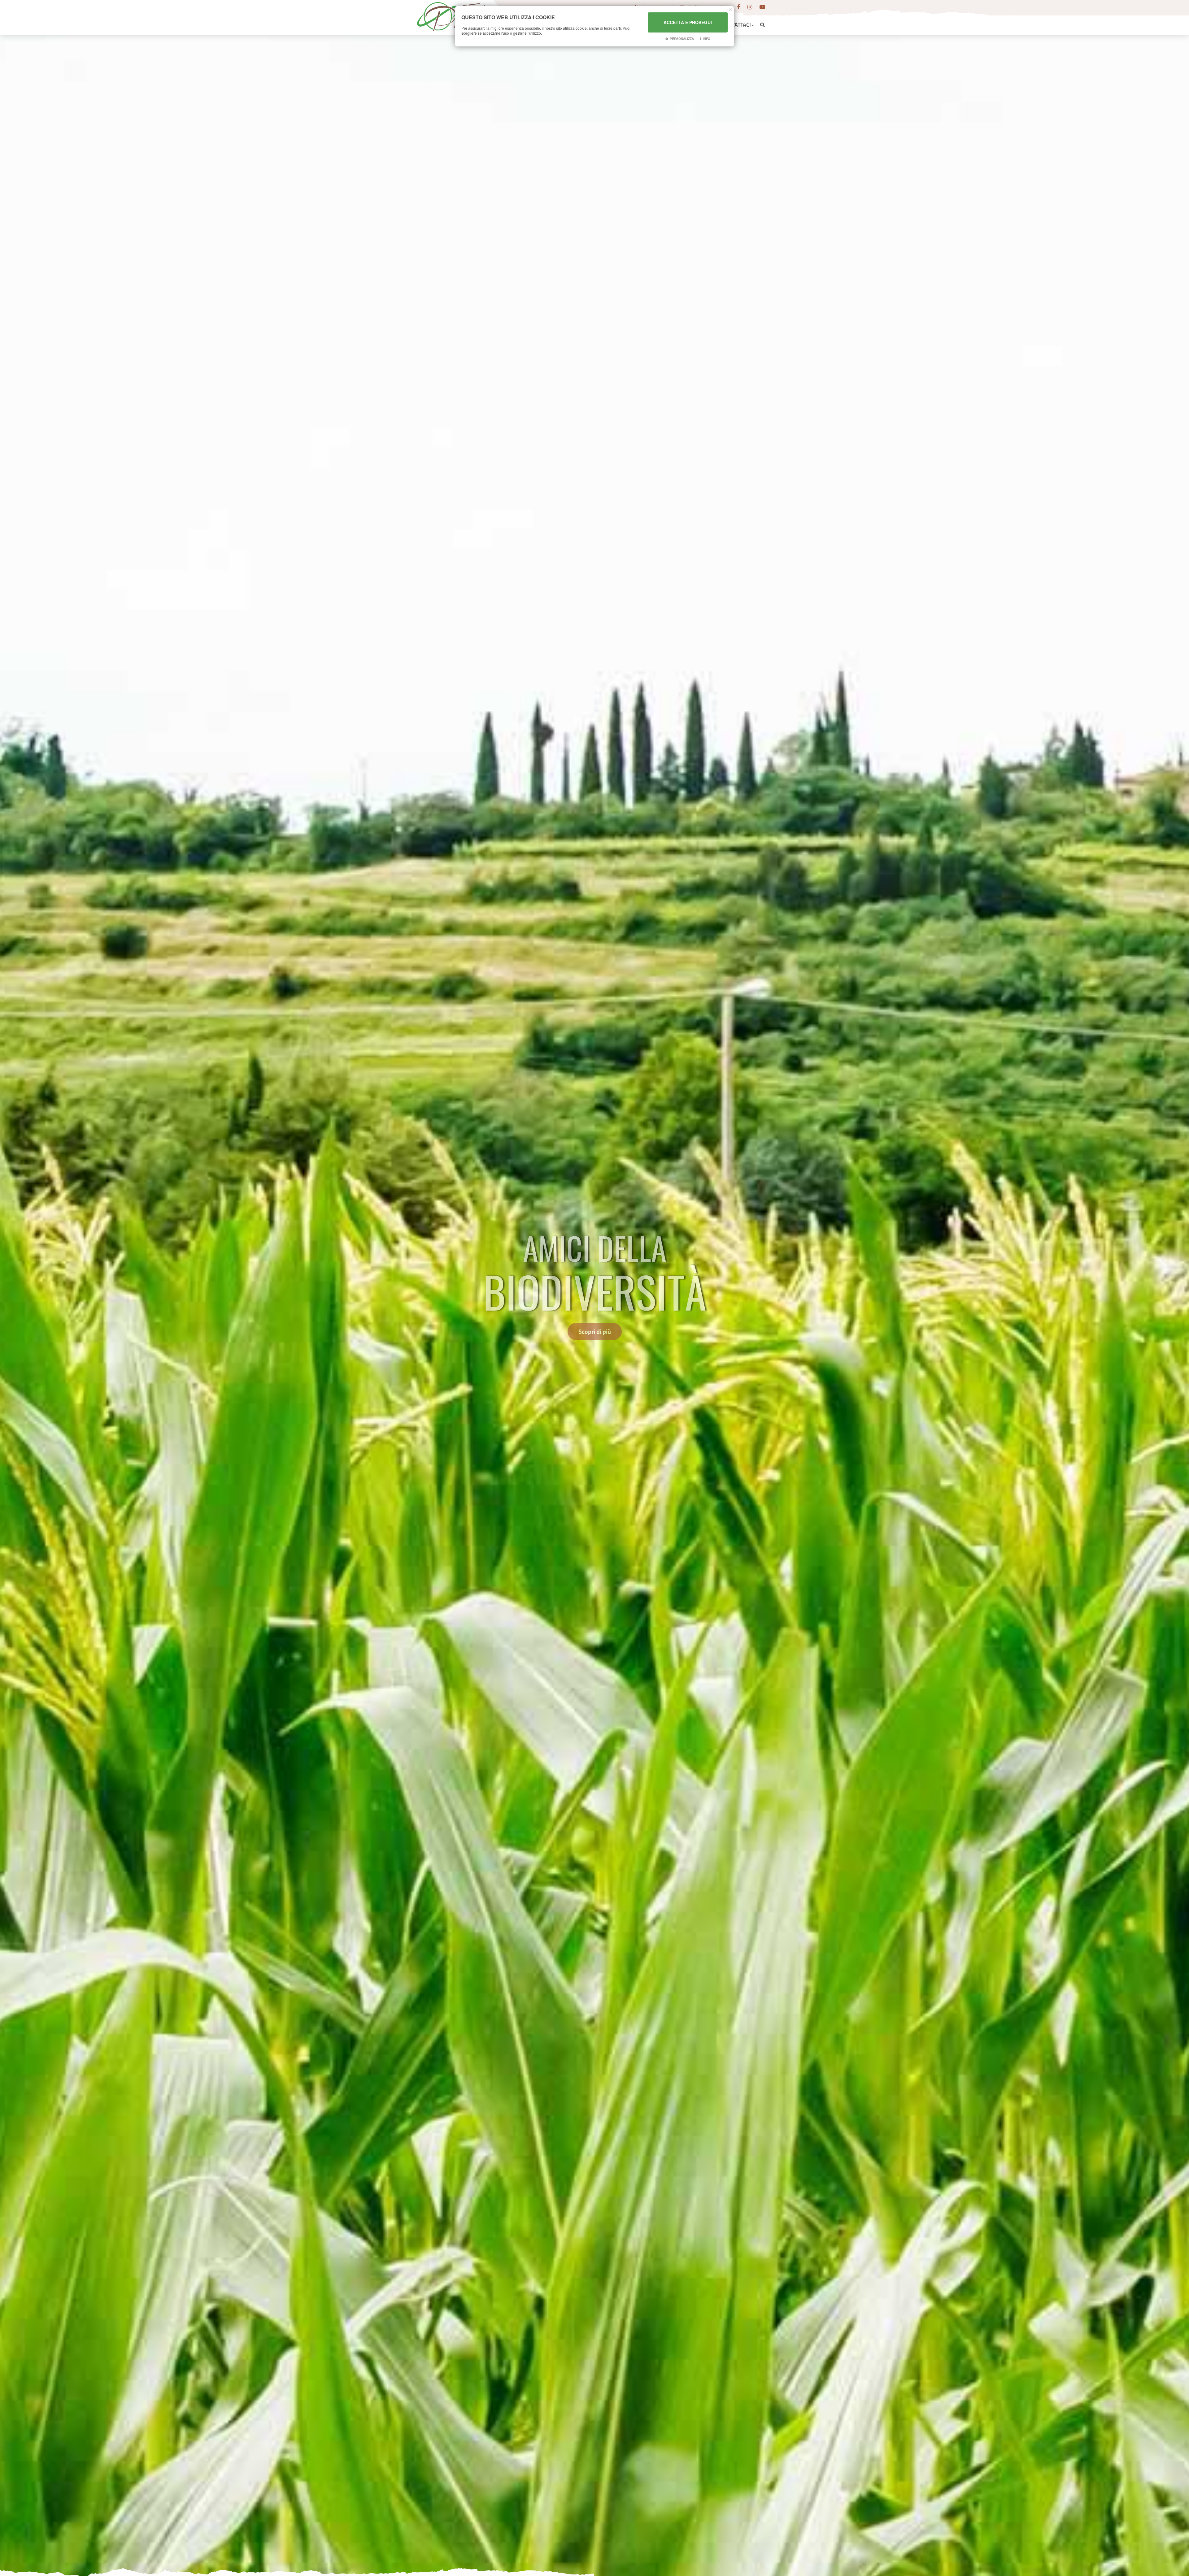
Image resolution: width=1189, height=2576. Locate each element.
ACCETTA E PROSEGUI (688, 22)
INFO (707, 39)
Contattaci (736, 25)
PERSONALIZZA (682, 39)
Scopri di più (595, 1331)
